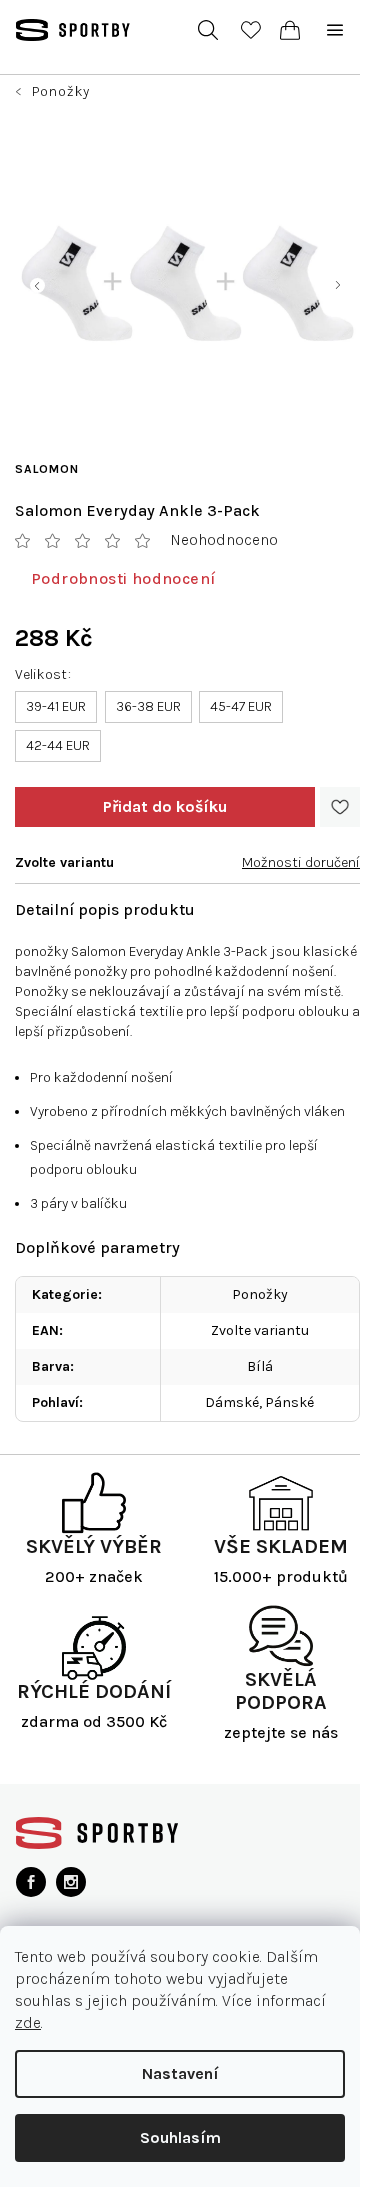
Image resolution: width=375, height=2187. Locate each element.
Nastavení (180, 2073)
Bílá (260, 1366)
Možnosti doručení (301, 862)
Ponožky (260, 1294)
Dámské (232, 1402)
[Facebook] (31, 1882)
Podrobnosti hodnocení (123, 578)
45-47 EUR (241, 706)
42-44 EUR (58, 745)
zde (28, 2022)
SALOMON (47, 469)
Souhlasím (180, 2137)
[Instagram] (71, 1882)
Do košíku (165, 807)
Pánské (289, 1402)
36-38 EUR (148, 706)
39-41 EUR (56, 706)
